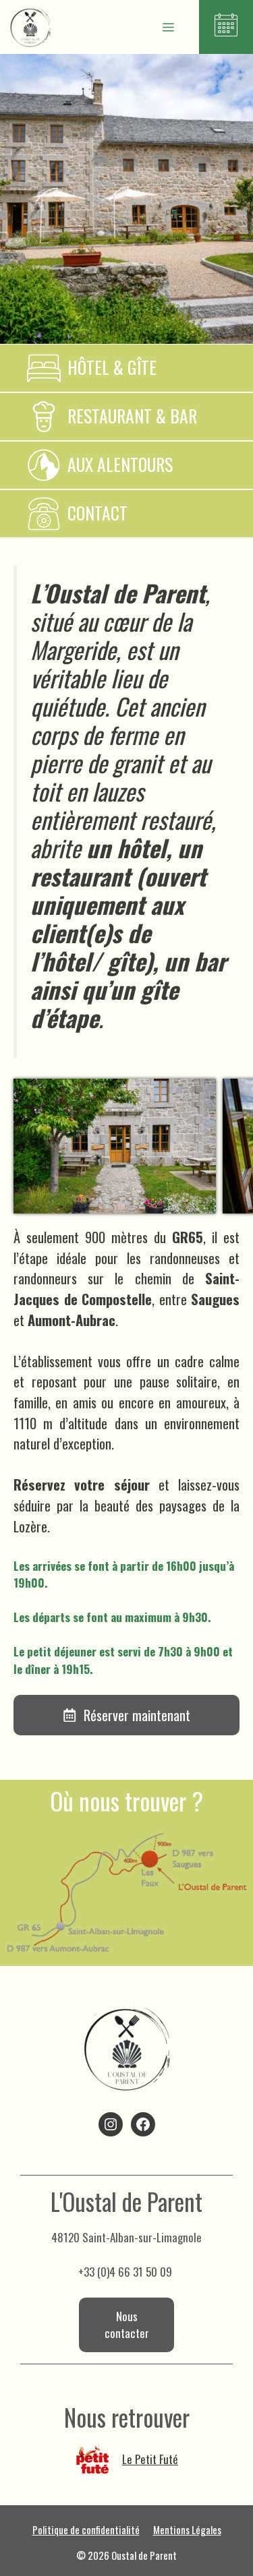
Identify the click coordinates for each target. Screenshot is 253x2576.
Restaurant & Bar (132, 416)
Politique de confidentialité (86, 2529)
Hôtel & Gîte (112, 367)
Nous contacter (127, 2325)
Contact (97, 513)
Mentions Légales (187, 2529)
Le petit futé (150, 2459)
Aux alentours (120, 464)
